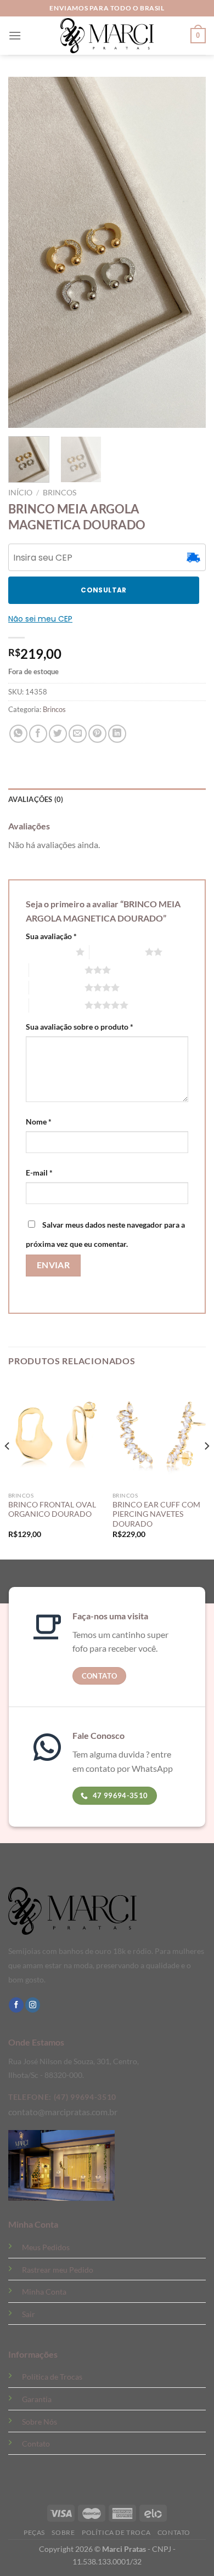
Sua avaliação (51, 936)
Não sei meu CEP (40, 619)
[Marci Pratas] (107, 36)
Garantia (37, 2399)
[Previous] (8, 1468)
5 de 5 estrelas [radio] (57, 1005)
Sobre (63, 2532)
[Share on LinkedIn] (117, 734)
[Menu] (15, 35)
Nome (39, 1122)
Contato (36, 2444)
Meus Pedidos (46, 2247)
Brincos (60, 493)
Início (20, 493)
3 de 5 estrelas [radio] (57, 970)
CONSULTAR (103, 590)
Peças (34, 2532)
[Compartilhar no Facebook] (38, 734)
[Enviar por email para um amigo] (78, 734)
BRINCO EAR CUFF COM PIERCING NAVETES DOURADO (156, 1514)
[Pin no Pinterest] (97, 734)
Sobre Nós (40, 2422)
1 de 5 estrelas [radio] (48, 952)
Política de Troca (116, 2532)
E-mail (39, 1173)
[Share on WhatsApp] (18, 734)
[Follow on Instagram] (33, 2005)
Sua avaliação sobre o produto (80, 1027)
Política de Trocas (52, 2377)
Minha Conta (44, 2292)
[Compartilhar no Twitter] (58, 734)
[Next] (206, 1468)
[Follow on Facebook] (16, 2005)
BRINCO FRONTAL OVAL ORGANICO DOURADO (52, 1510)
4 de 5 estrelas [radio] (57, 987)
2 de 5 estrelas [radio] (117, 952)
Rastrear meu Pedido (58, 2270)
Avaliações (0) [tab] (36, 799)
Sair (29, 2314)
